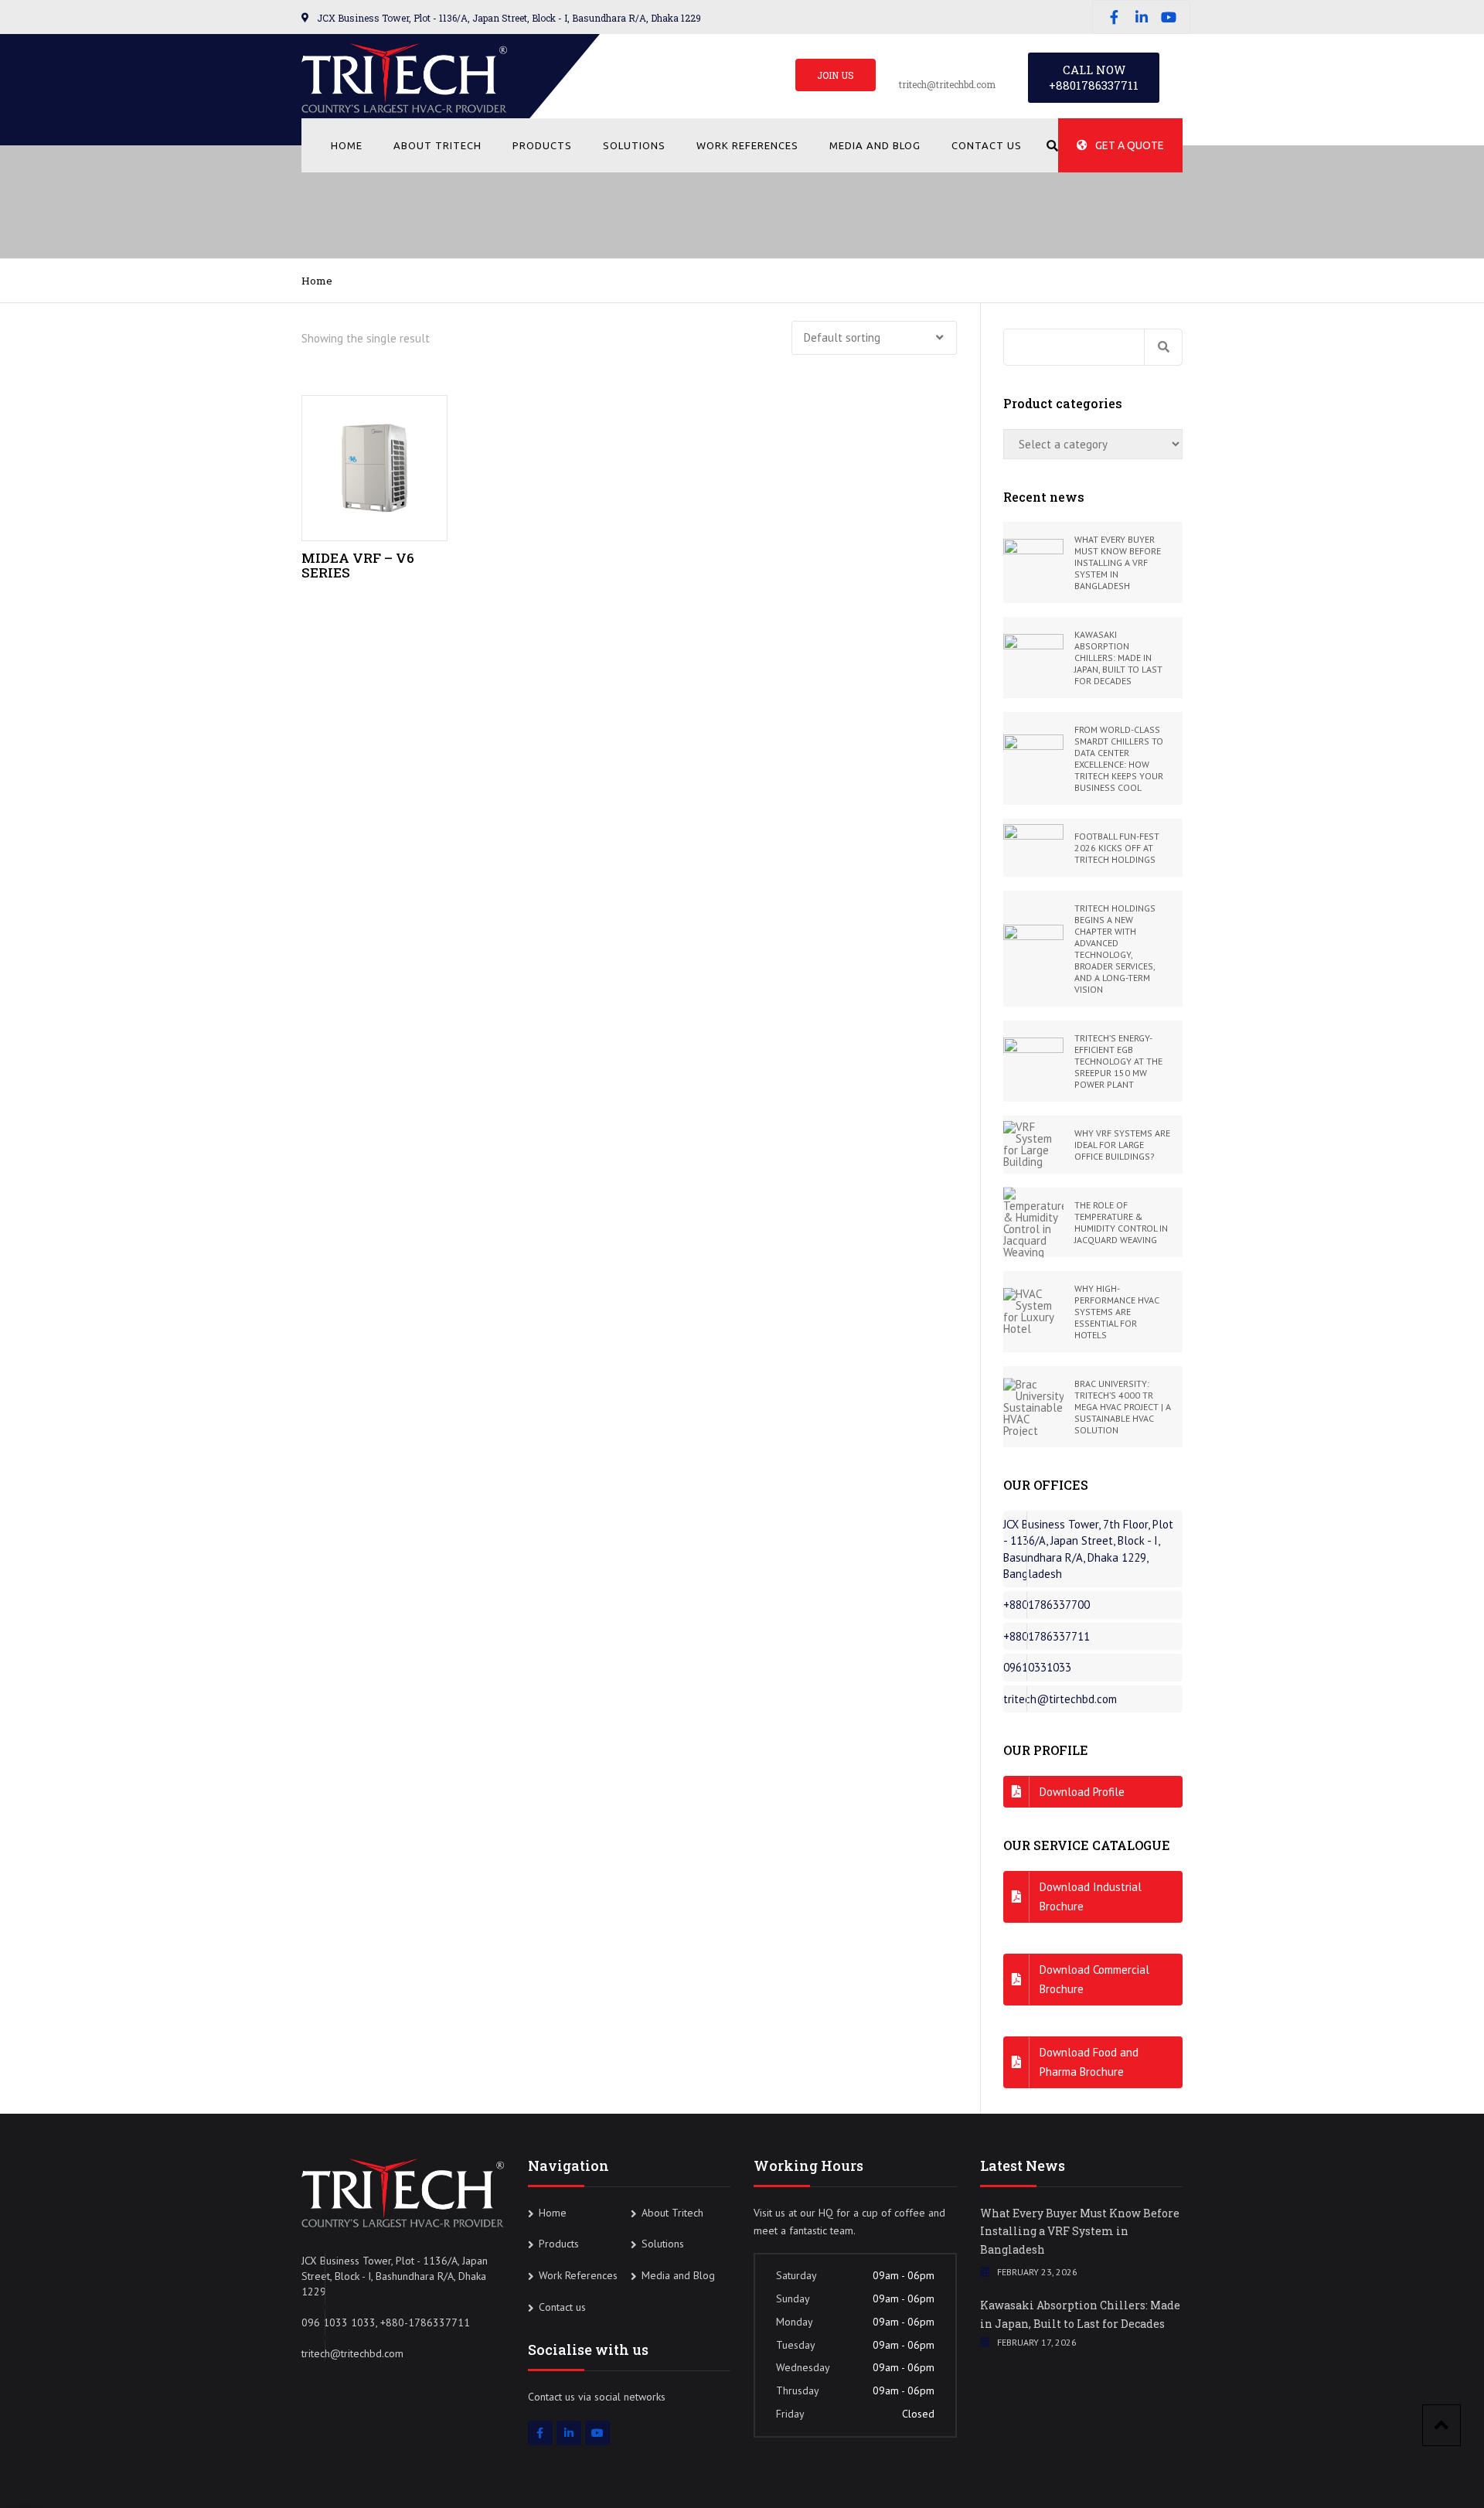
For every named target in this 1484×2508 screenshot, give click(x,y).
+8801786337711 (1094, 85)
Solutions (634, 145)
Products (542, 145)
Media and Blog (875, 145)
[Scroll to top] (1441, 2425)
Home (347, 145)
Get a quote (1130, 145)
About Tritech (437, 145)
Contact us (987, 145)
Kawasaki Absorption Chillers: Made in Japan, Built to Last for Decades (1080, 2314)
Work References (747, 145)
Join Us (836, 75)
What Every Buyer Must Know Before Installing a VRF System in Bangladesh (1080, 2232)
